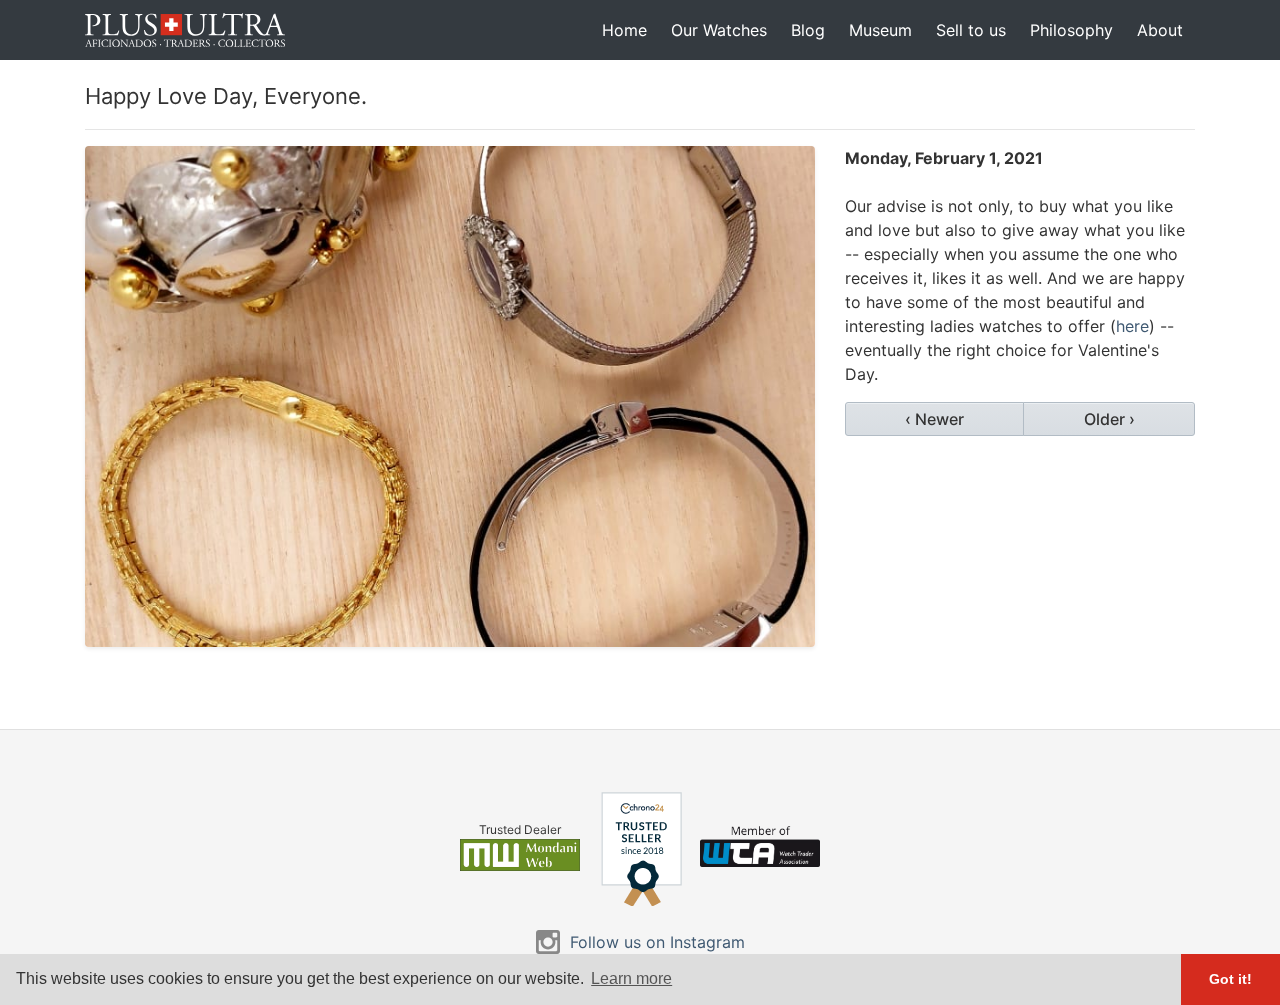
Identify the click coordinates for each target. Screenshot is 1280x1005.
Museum (880, 30)
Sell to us (971, 30)
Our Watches (719, 30)
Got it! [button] (1230, 979)
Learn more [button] (631, 978)
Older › (1109, 419)
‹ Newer (934, 419)
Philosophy (1071, 30)
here (1132, 326)
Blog (808, 30)
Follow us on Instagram (657, 942)
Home (624, 30)
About (1160, 30)
